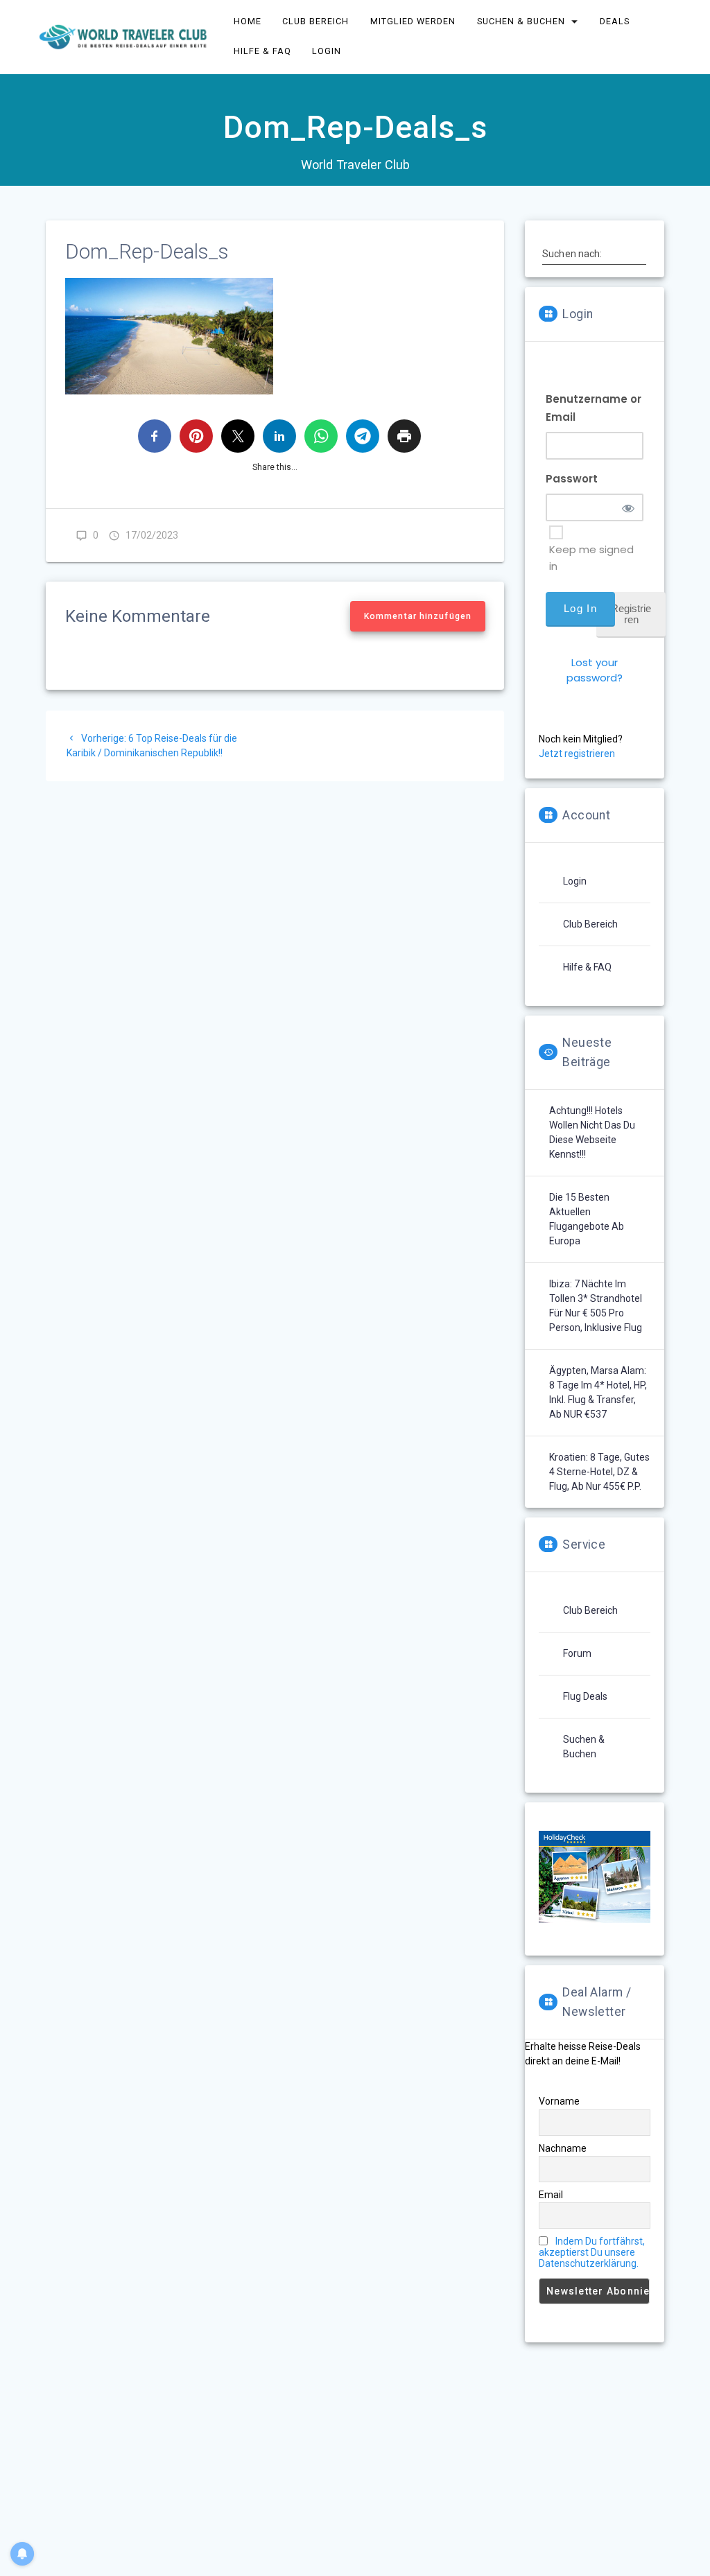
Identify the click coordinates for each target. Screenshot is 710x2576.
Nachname (563, 2148)
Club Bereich (316, 21)
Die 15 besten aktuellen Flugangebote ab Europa (587, 1219)
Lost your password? (595, 670)
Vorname (559, 2101)
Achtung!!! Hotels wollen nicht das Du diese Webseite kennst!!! (592, 1132)
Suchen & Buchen (521, 21)
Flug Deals (585, 1696)
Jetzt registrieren (577, 754)
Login (327, 51)
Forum (577, 1653)
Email (551, 2195)
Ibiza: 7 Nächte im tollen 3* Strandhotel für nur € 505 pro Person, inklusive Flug (596, 1306)
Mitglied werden (413, 21)
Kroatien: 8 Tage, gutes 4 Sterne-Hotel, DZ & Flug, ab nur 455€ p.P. (599, 1472)
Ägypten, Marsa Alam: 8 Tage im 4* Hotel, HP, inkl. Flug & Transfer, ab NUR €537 (598, 1392)
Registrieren (631, 614)
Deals (615, 21)
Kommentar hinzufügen (418, 616)
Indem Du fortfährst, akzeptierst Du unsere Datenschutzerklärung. (592, 2252)
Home (248, 21)
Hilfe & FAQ (262, 51)
